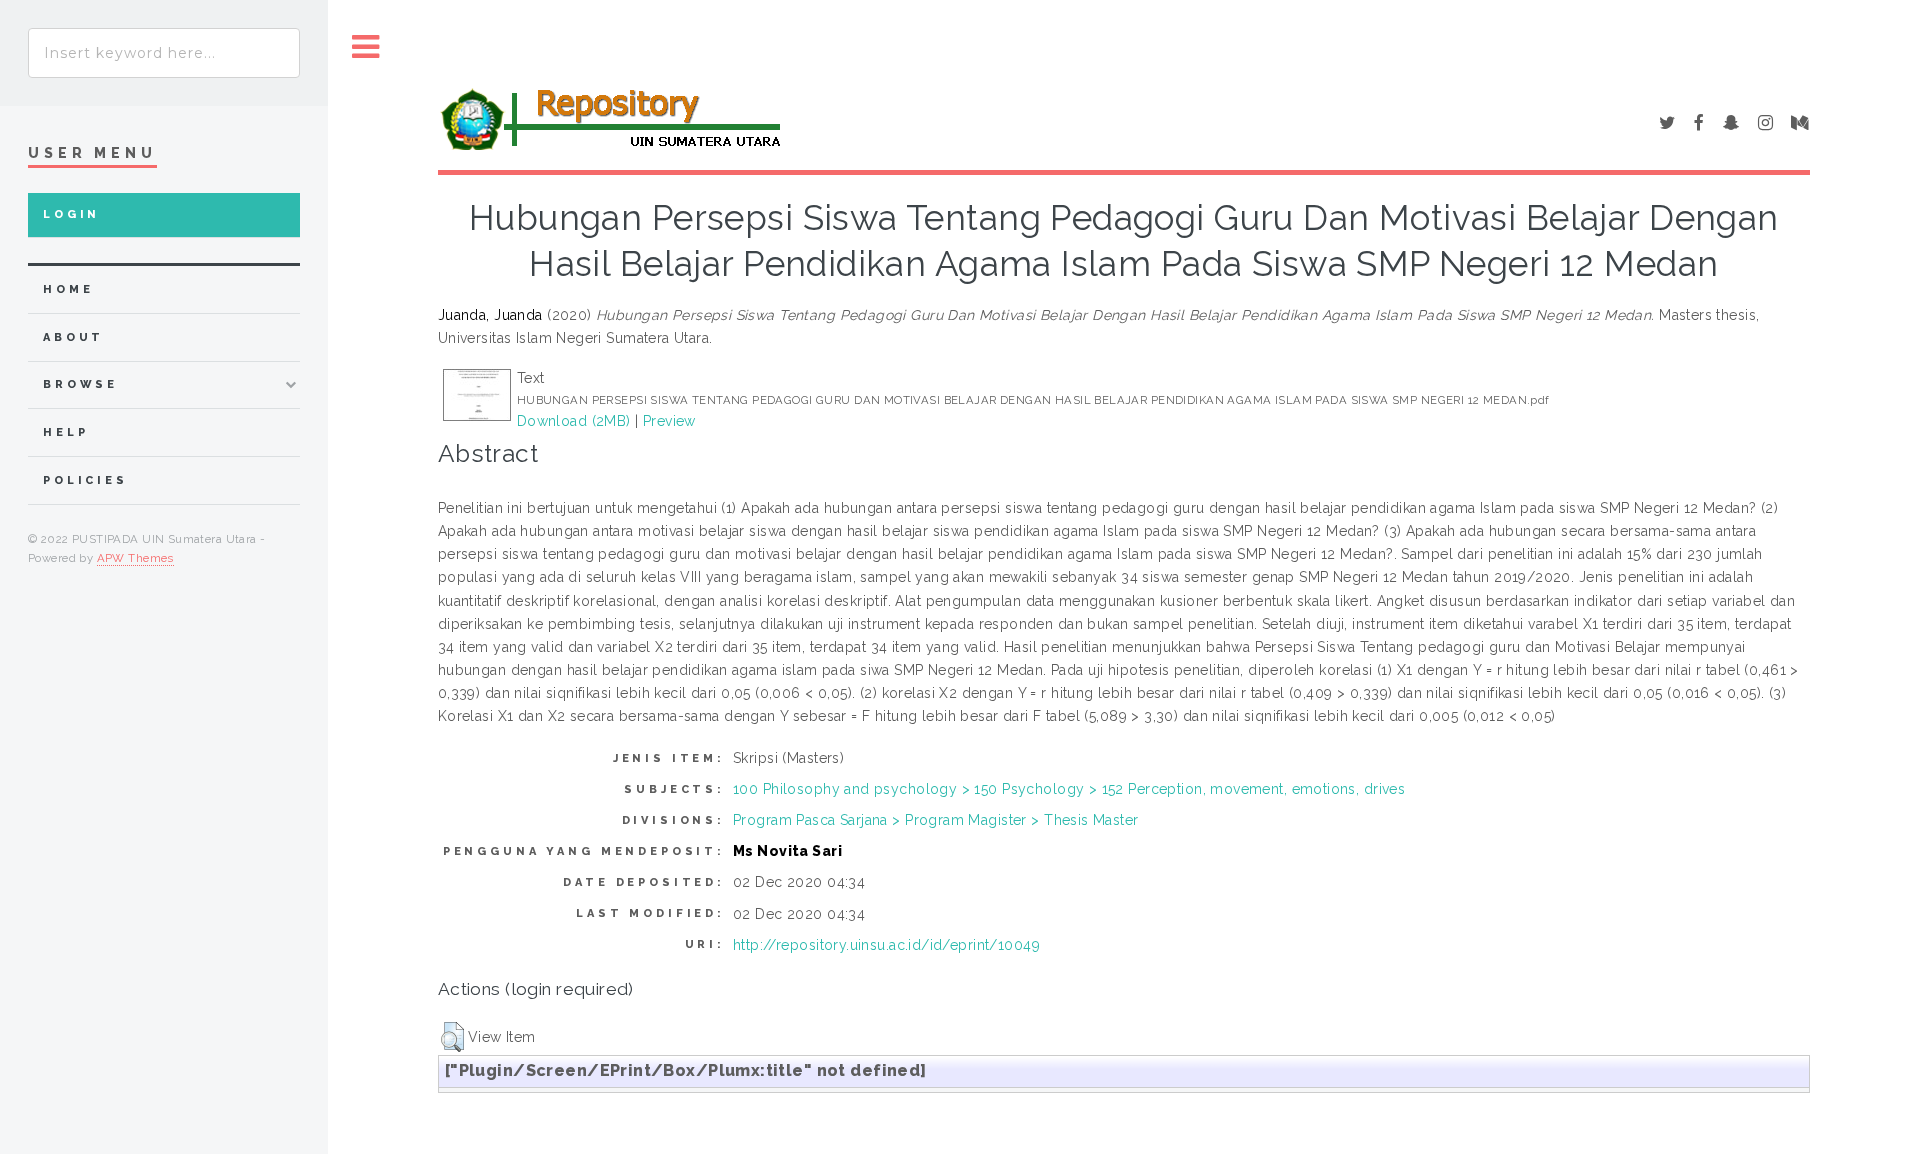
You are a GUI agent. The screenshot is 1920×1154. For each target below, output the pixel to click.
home (68, 289)
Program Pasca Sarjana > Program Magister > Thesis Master (936, 820)
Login (71, 214)
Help (65, 432)
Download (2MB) (574, 421)
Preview (669, 421)
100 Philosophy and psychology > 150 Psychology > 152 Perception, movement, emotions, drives (1069, 789)
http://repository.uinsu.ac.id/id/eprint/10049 (886, 945)
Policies (85, 480)
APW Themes (135, 558)
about (73, 337)
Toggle (366, 47)
